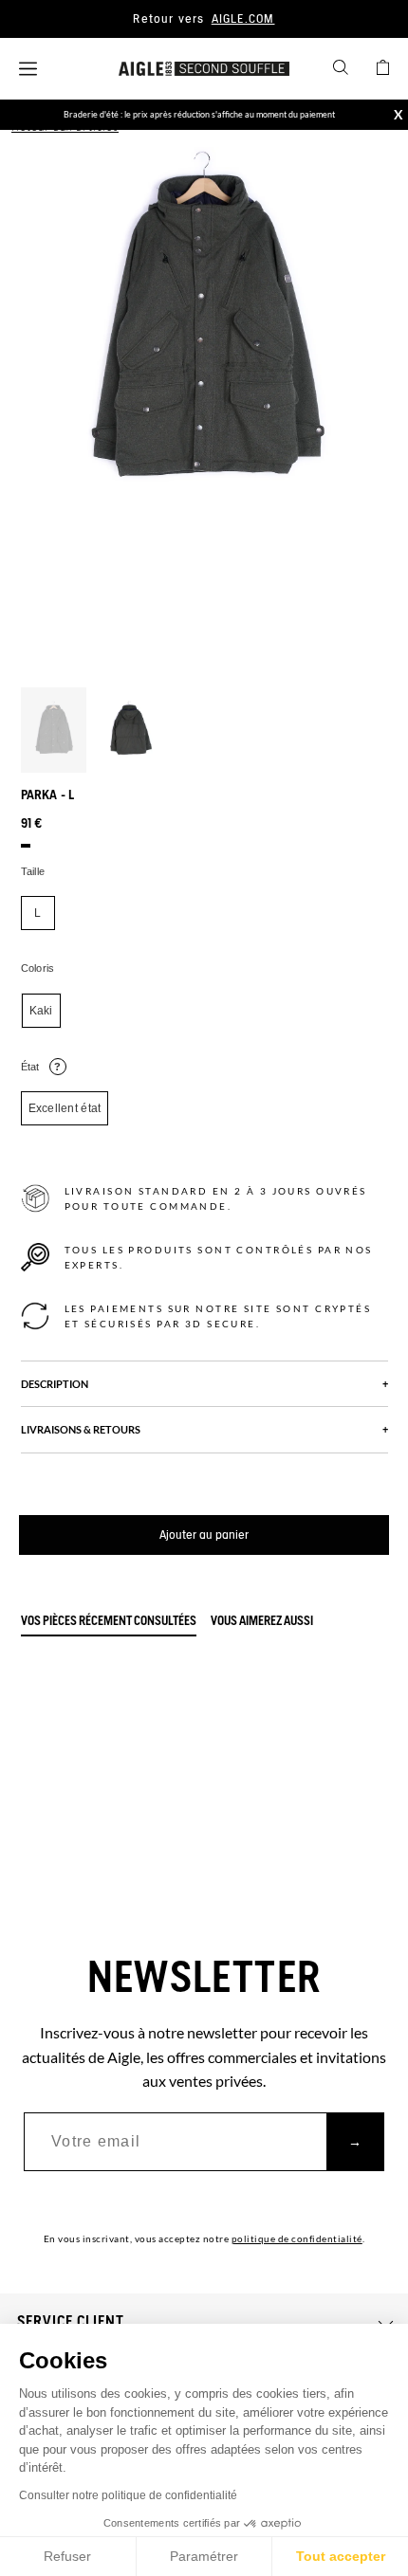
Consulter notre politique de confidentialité (128, 2495)
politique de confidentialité (297, 2238)
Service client (71, 2322)
